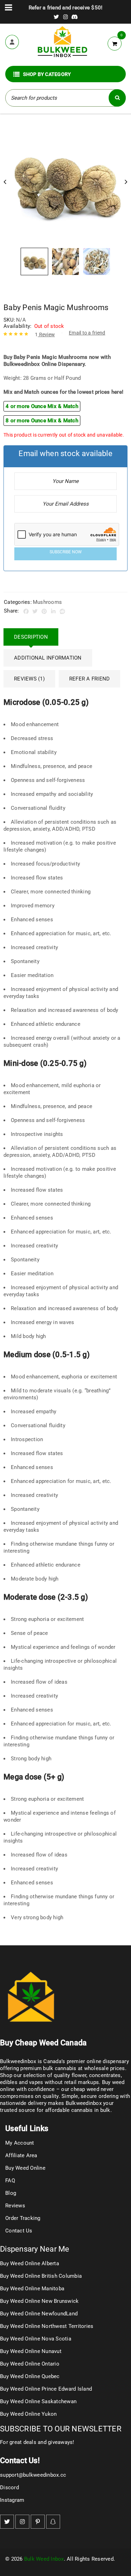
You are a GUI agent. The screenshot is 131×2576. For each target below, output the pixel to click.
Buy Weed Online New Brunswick (39, 2301)
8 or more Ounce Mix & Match (42, 421)
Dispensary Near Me (35, 2249)
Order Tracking (23, 2218)
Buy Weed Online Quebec (30, 2376)
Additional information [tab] (48, 658)
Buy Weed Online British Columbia (41, 2276)
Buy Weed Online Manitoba (32, 2289)
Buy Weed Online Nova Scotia (36, 2339)
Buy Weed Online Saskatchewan (38, 2401)
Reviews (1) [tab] (29, 679)
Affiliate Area (21, 2155)
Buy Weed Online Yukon (28, 2414)
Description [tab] (31, 637)
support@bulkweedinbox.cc (33, 2475)
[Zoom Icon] (65, 182)
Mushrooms (47, 602)
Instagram (12, 2500)
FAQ (10, 2181)
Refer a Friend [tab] (90, 679)
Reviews (15, 2206)
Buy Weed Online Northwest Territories (47, 2326)
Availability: (17, 326)
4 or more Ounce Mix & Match (42, 406)
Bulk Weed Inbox (44, 2559)
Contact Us (19, 2231)
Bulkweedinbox (84, 2103)
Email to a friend (87, 333)
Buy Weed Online (25, 2168)
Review (45, 335)
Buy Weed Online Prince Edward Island (46, 2389)
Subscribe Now (66, 552)
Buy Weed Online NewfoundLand (39, 2314)
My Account (20, 2143)
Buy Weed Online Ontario (30, 2364)
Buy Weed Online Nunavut (31, 2351)
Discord (9, 2487)
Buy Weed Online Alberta (30, 2263)
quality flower (70, 2075)
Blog (11, 2193)
